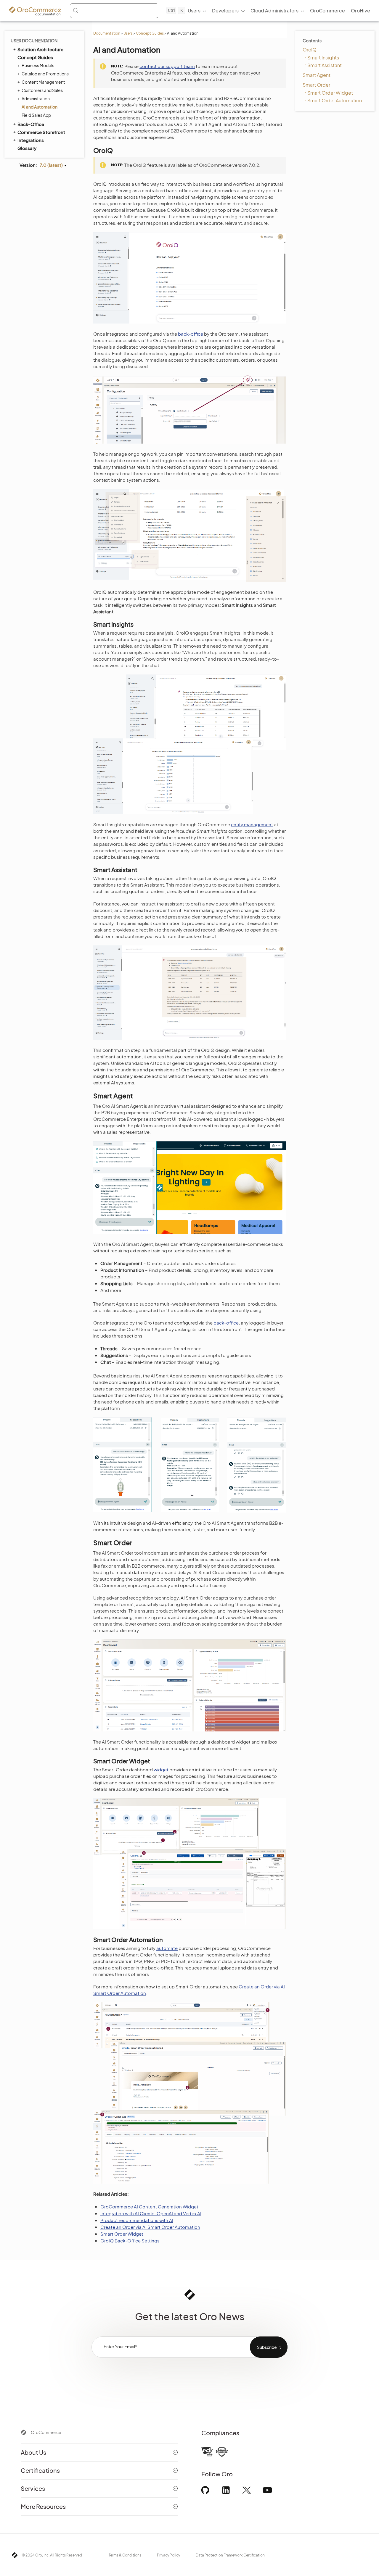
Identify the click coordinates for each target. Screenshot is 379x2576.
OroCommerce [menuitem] (327, 10)
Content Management (43, 82)
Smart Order (316, 85)
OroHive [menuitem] (360, 10)
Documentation (107, 33)
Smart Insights (323, 58)
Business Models (38, 65)
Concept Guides (150, 33)
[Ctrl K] (114, 11)
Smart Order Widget (330, 93)
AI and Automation (40, 107)
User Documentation (34, 41)
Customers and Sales (42, 90)
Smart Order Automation (335, 100)
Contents (312, 41)
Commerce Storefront (41, 132)
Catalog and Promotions (45, 74)
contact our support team (167, 66)
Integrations (31, 140)
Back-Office (31, 124)
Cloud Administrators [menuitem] (274, 10)
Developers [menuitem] (225, 10)
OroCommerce (46, 2432)
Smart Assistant (325, 65)
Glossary (27, 148)
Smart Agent (317, 75)
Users (128, 33)
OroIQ (310, 50)
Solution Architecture (40, 49)
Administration (36, 98)
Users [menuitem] (194, 10)
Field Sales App (36, 115)
